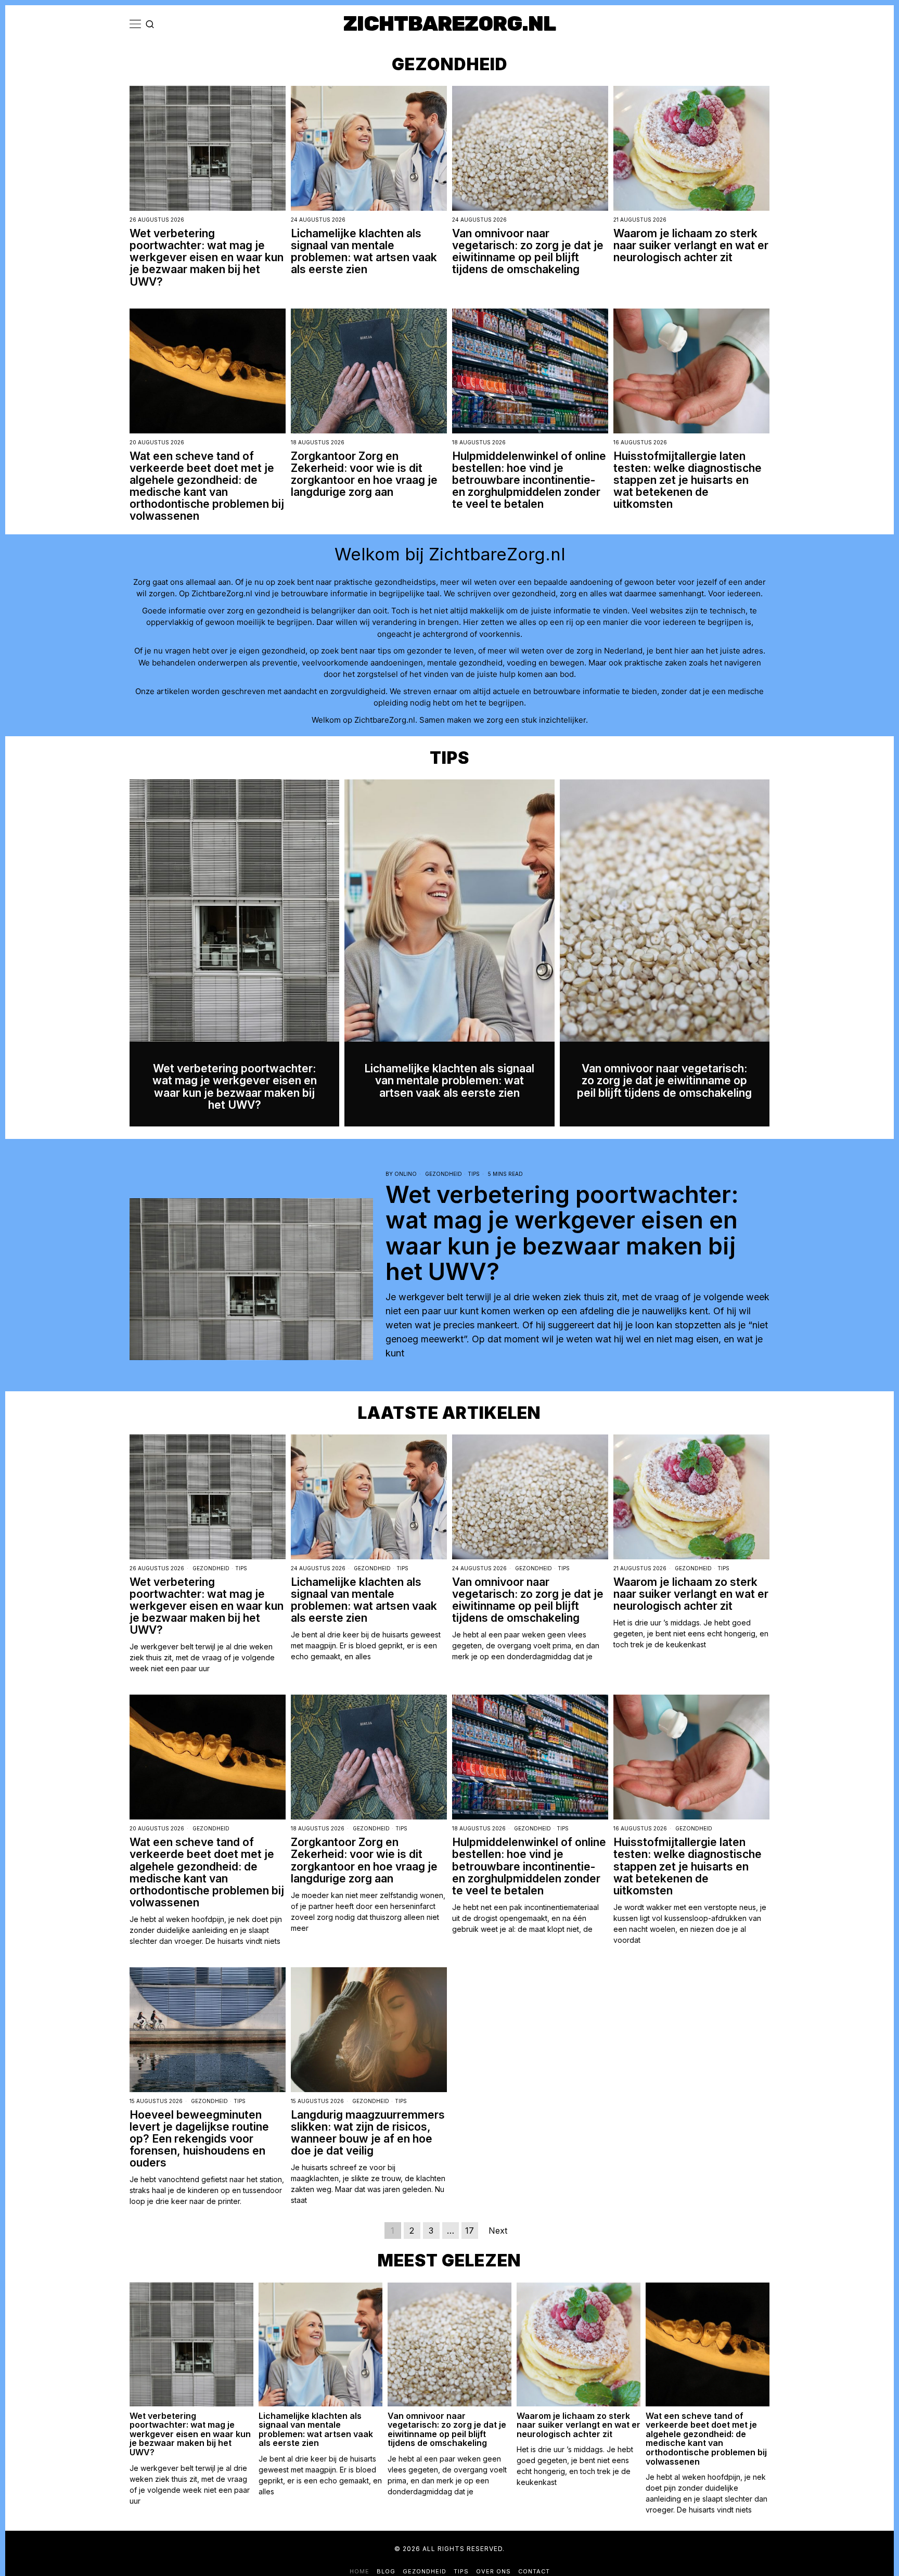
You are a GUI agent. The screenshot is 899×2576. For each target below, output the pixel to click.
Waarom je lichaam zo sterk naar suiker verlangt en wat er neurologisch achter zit (691, 245)
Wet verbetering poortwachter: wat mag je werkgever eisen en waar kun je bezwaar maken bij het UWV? (207, 257)
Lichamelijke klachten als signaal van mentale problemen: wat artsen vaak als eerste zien (364, 251)
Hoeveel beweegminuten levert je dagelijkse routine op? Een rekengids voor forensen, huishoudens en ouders (199, 2139)
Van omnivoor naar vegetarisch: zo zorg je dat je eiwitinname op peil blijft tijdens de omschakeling (528, 251)
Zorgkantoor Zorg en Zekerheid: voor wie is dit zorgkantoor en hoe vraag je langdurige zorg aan (364, 474)
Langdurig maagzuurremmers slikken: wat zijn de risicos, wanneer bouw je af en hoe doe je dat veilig (368, 2133)
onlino (406, 1174)
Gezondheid (444, 1174)
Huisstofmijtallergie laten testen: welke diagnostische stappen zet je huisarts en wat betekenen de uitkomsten (688, 480)
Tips (474, 1174)
